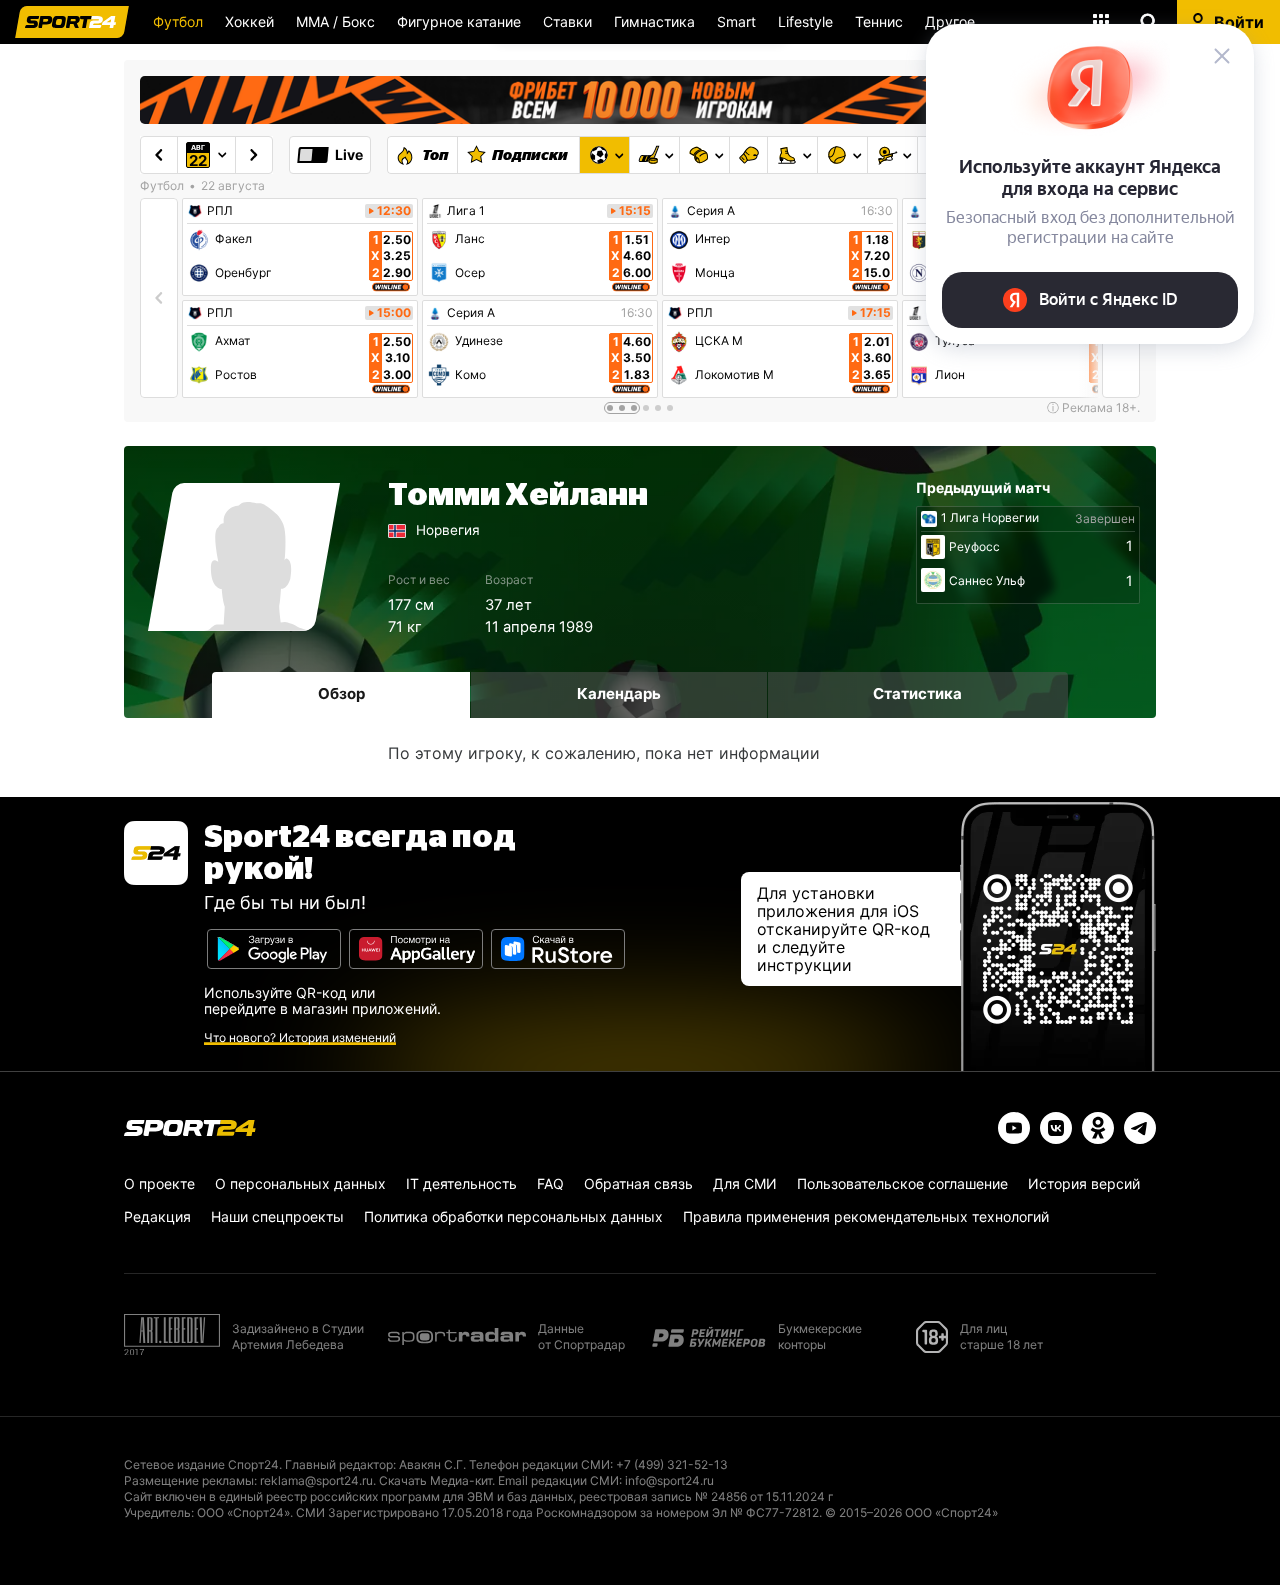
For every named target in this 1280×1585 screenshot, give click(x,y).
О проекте (159, 1183)
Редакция (157, 1216)
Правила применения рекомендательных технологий (866, 1216)
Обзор (341, 693)
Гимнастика (654, 21)
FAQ (550, 1183)
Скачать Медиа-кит (435, 1480)
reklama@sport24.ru (316, 1480)
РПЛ (220, 211)
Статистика (917, 693)
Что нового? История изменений (300, 1037)
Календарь (619, 693)
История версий (1084, 1183)
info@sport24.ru (669, 1480)
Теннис (879, 21)
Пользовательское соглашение (902, 1183)
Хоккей (249, 21)
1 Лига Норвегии (990, 518)
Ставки (567, 21)
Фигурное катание (459, 21)
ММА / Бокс (335, 21)
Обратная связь (638, 1183)
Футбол (178, 21)
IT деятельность (461, 1183)
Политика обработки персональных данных (513, 1216)
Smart (736, 21)
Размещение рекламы (189, 1480)
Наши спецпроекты (277, 1216)
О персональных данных (300, 1183)
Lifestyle (805, 21)
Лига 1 (466, 211)
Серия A (471, 313)
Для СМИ (745, 1183)
